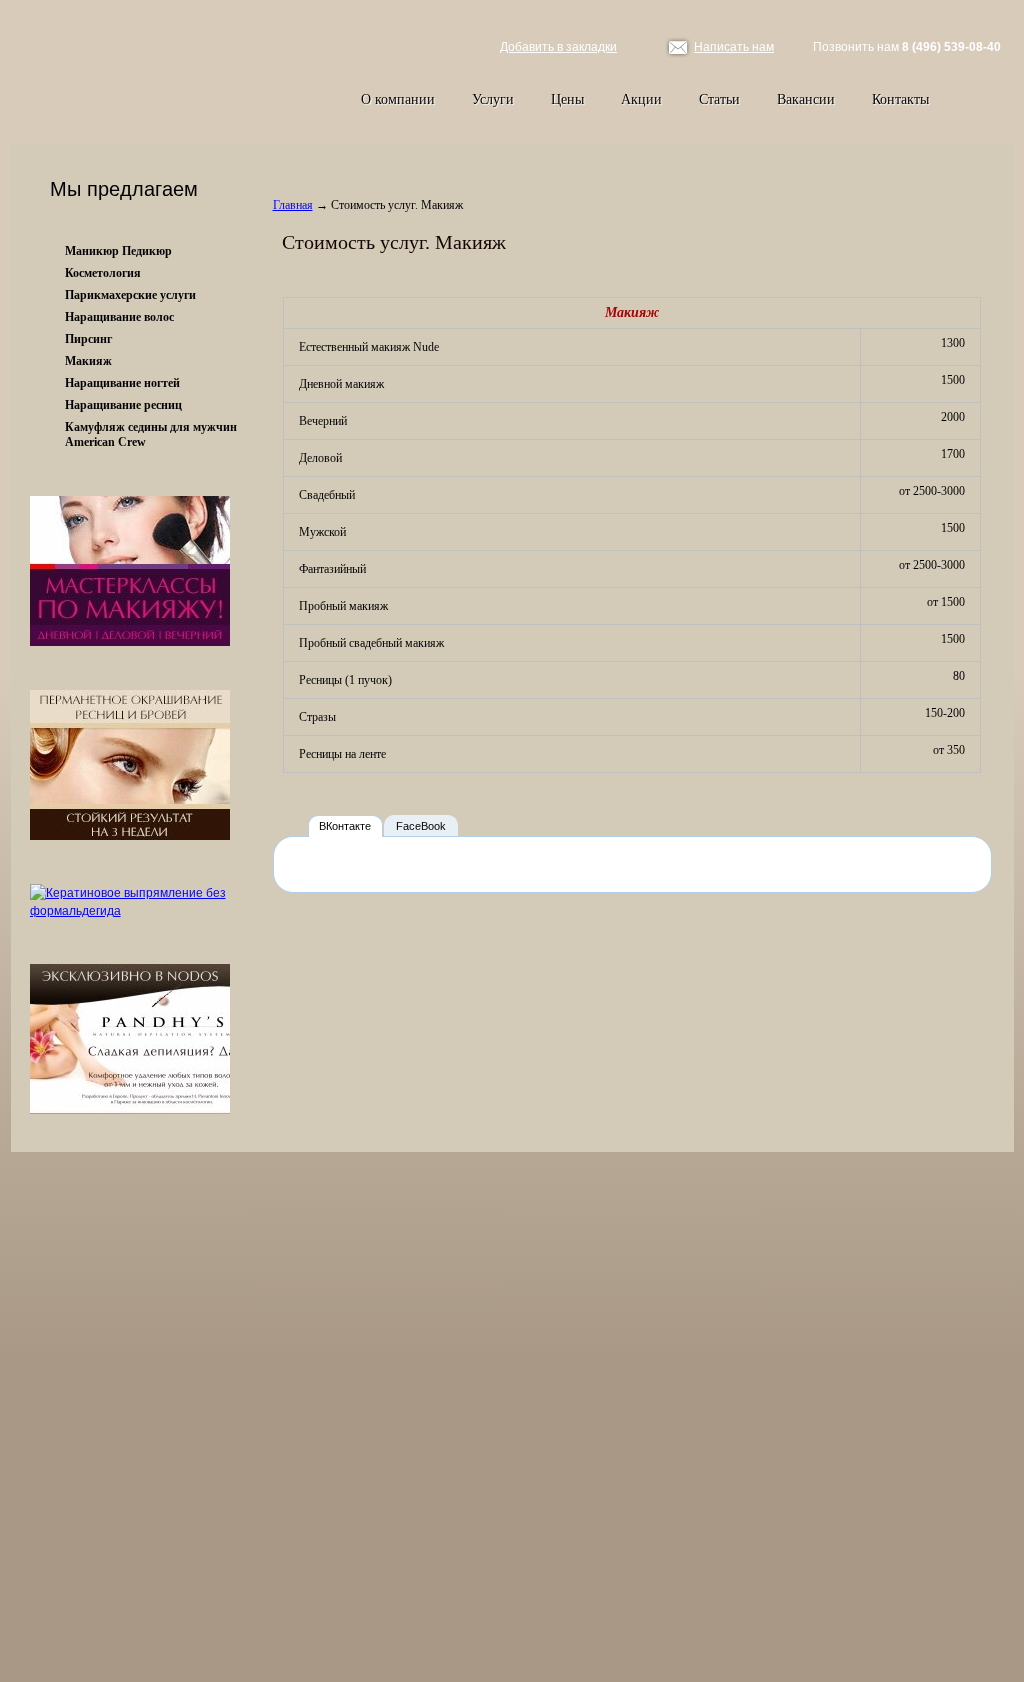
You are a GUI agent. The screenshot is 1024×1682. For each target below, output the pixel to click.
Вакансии (806, 99)
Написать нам (734, 47)
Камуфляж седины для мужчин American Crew (151, 434)
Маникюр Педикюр (118, 251)
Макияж (88, 361)
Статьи (719, 99)
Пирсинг (88, 339)
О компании (398, 99)
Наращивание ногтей (122, 383)
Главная (293, 205)
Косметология (103, 273)
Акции (641, 99)
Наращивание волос (119, 317)
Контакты (900, 99)
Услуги (493, 99)
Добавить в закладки (558, 47)
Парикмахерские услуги (130, 295)
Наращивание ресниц (123, 405)
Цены (567, 99)
